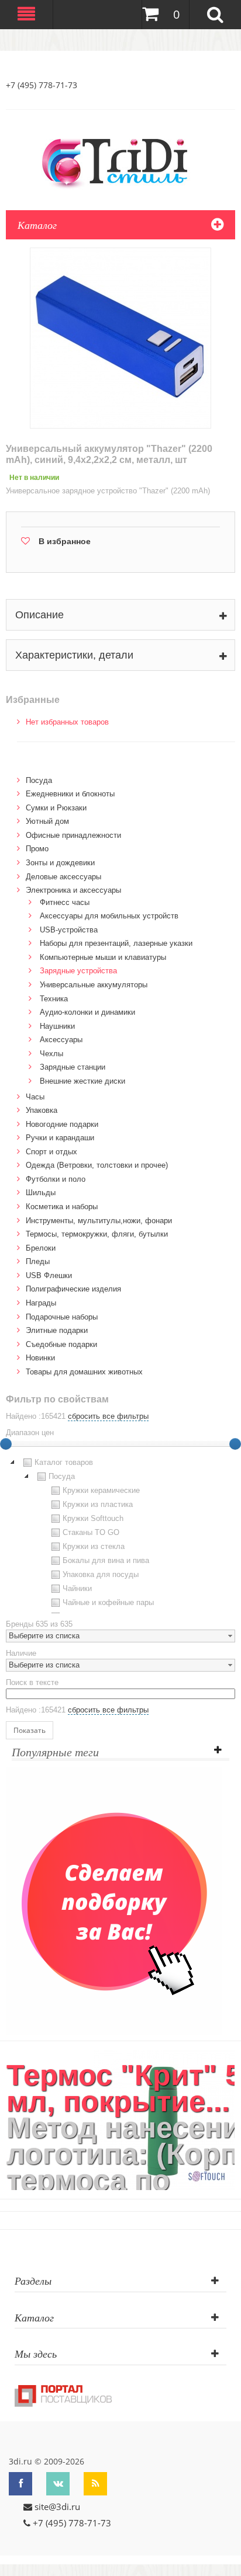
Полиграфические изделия (73, 1289)
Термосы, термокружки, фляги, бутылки (97, 1234)
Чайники (77, 1588)
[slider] (235, 1444)
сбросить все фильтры (108, 1416)
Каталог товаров (64, 1462)
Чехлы (51, 1054)
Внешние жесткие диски (82, 1081)
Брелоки (41, 1248)
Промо (37, 849)
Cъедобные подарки (61, 1344)
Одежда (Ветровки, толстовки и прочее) (97, 1165)
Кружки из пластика (98, 1504)
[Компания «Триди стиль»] (120, 161)
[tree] (120, 1534)
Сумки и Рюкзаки (56, 808)
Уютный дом (47, 821)
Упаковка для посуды (101, 1574)
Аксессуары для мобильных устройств (109, 916)
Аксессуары (61, 1040)
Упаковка (42, 1110)
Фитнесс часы (65, 902)
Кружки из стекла (94, 1546)
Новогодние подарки (62, 1124)
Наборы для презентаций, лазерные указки (116, 943)
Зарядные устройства (78, 971)
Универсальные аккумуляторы (94, 985)
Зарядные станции (73, 1067)
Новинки (40, 1358)
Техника (54, 999)
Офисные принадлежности (73, 835)
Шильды (41, 1193)
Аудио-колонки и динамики (87, 1012)
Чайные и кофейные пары (108, 1602)
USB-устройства (69, 930)
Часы (35, 1097)
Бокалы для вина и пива (106, 1560)
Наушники (57, 1026)
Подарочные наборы (62, 1317)
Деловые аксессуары (63, 877)
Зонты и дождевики (60, 863)
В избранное (65, 541)
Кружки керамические (101, 1490)
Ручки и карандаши (60, 1138)
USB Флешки (49, 1275)
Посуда (39, 780)
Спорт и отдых (51, 1152)
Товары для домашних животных (84, 1372)
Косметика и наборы (62, 1207)
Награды (41, 1303)
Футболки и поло (56, 1179)
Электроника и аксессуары (73, 890)
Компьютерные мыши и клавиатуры (103, 957)
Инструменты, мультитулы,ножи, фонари (99, 1221)
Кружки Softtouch (93, 1518)
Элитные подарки (57, 1330)
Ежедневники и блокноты (70, 794)
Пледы (38, 1261)
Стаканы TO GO (91, 1532)
